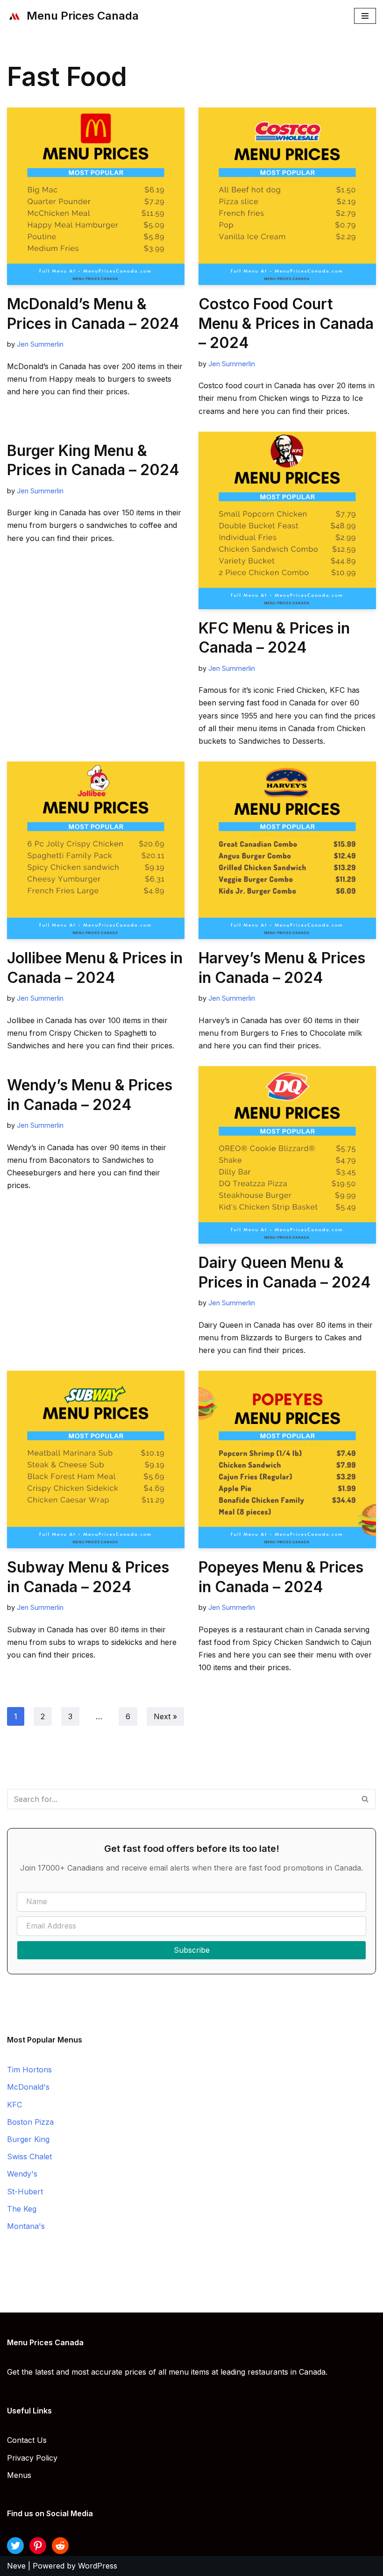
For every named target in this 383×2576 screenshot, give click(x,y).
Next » (165, 1716)
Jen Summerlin (40, 344)
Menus (19, 2475)
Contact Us (27, 2440)
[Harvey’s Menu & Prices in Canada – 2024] (287, 850)
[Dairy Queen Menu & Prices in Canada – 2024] (287, 1155)
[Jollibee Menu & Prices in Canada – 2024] (96, 850)
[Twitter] (15, 2546)
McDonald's (28, 2087)
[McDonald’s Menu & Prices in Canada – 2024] (96, 196)
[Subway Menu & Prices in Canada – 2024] (96, 1459)
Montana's (26, 2226)
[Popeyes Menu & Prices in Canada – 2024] (287, 1459)
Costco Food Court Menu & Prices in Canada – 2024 (286, 323)
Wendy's (22, 2174)
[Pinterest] (38, 2546)
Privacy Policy (32, 2458)
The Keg (22, 2209)
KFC (14, 2105)
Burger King (28, 2139)
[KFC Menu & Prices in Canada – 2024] (287, 520)
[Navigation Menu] (365, 16)
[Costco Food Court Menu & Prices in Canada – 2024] (287, 196)
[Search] (365, 1799)
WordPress (98, 2566)
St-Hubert (25, 2192)
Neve (16, 2566)
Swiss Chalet (29, 2156)
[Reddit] (60, 2546)
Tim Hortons (29, 2070)
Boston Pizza (30, 2122)
